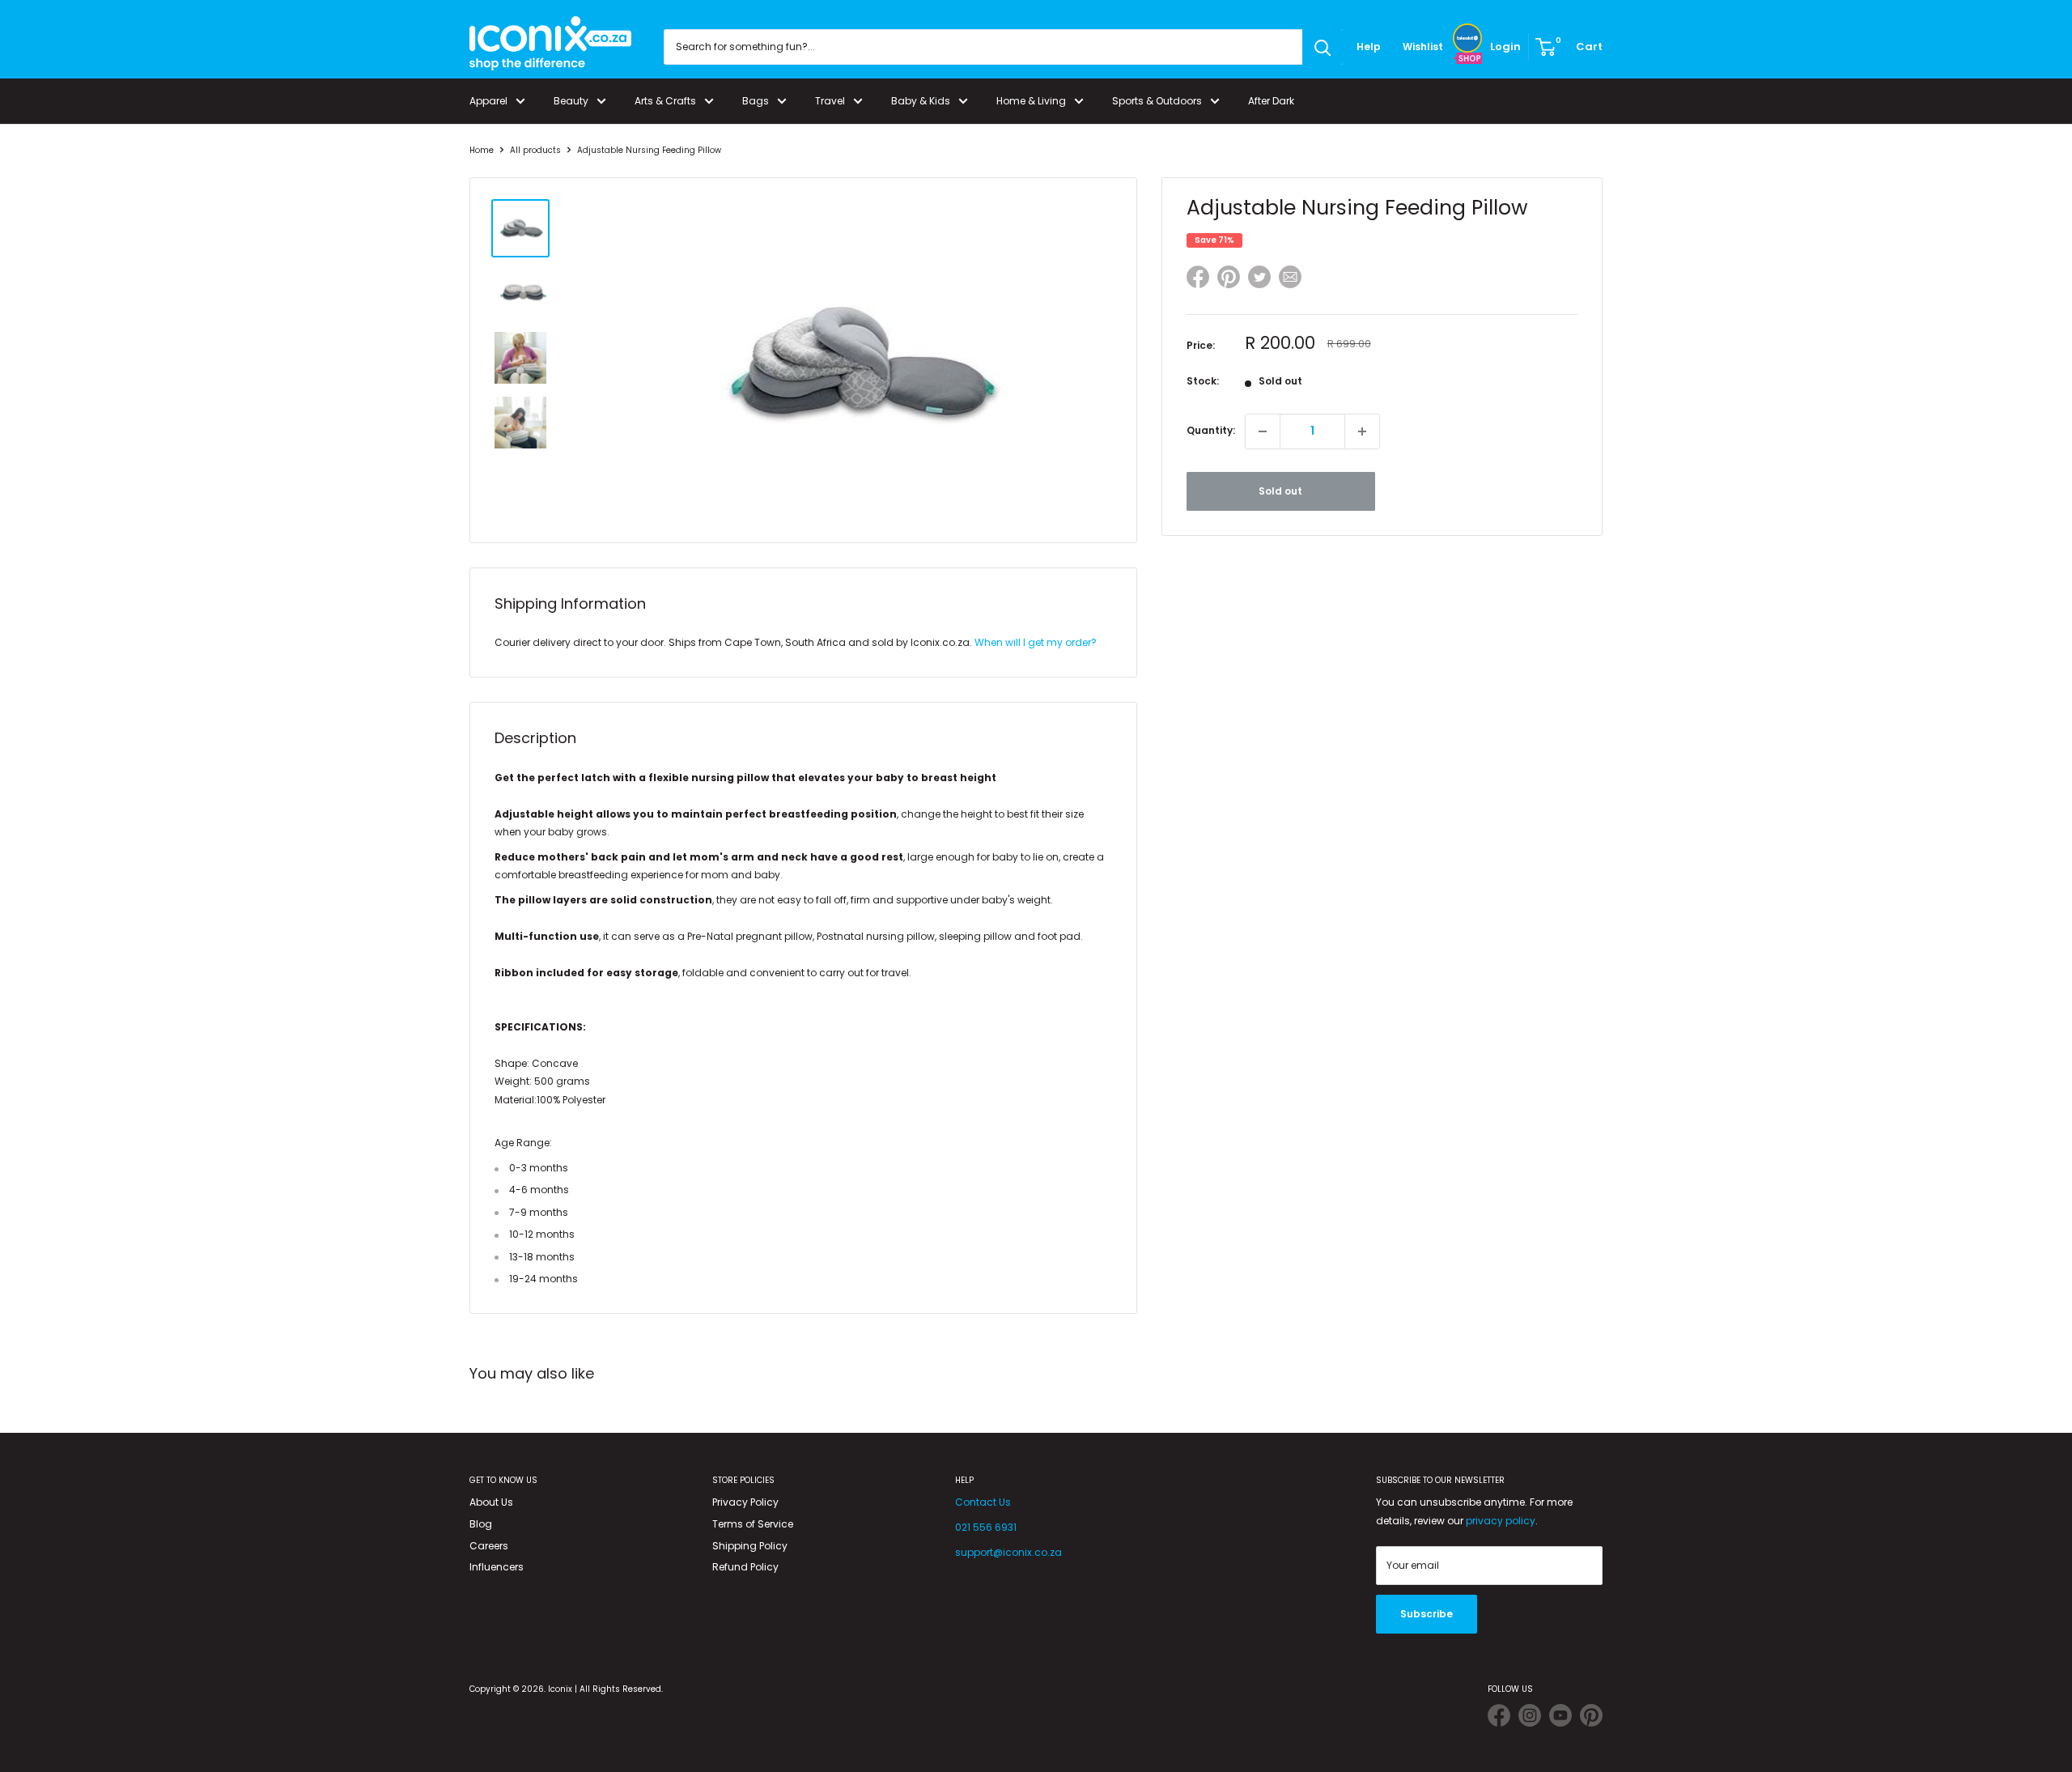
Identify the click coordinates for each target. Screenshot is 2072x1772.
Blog (481, 1524)
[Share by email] (1290, 280)
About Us (491, 1502)
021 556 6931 (986, 1527)
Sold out (1280, 491)
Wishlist (1423, 47)
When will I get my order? (1036, 642)
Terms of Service (753, 1524)
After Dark (1271, 101)
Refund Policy (745, 1567)
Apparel (488, 101)
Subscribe (1427, 1614)
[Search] (1323, 47)
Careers (489, 1546)
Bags (756, 101)
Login (1505, 47)
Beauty (571, 101)
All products (535, 150)
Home (482, 150)
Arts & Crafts (665, 101)
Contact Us (983, 1502)
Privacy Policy (745, 1502)
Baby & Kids (921, 101)
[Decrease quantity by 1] (1263, 431)
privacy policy (1501, 1521)
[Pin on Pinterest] (1229, 280)
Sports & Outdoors (1157, 101)
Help (1369, 47)
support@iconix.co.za (1008, 1552)
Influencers (497, 1567)
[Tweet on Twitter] (1259, 277)
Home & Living (1031, 101)
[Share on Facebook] (1198, 280)
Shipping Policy (750, 1546)
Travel (830, 101)
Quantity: (1211, 430)
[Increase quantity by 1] (1362, 431)
